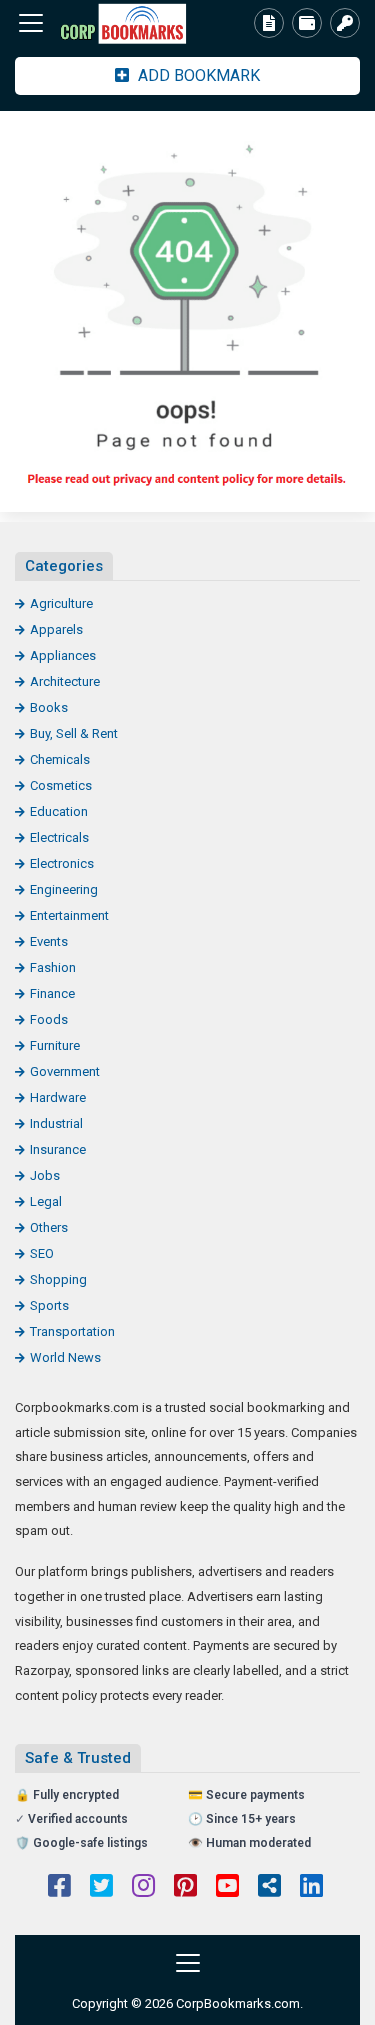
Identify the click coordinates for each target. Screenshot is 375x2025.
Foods (49, 1019)
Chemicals (60, 759)
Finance (52, 993)
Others (49, 1227)
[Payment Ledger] (307, 23)
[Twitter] (101, 1888)
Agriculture (61, 603)
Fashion (53, 967)
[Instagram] (143, 1888)
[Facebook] (59, 1888)
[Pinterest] (185, 1888)
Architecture (65, 681)
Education (59, 811)
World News (65, 1357)
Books (49, 707)
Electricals (59, 837)
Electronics (62, 863)
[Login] (345, 23)
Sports (49, 1305)
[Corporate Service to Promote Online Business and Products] (125, 23)
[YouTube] (227, 1888)
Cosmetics (61, 785)
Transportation (72, 1331)
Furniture (55, 1045)
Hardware (58, 1097)
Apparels (56, 629)
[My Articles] (269, 23)
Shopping (58, 1279)
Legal (46, 1201)
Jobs (45, 1175)
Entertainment (69, 915)
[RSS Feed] (269, 1888)
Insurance (58, 1149)
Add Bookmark (197, 75)
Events (49, 941)
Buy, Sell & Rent (74, 733)
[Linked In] (311, 1888)
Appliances (63, 655)
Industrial (56, 1123)
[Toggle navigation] (31, 23)
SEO (42, 1253)
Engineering (64, 889)
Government (65, 1071)
